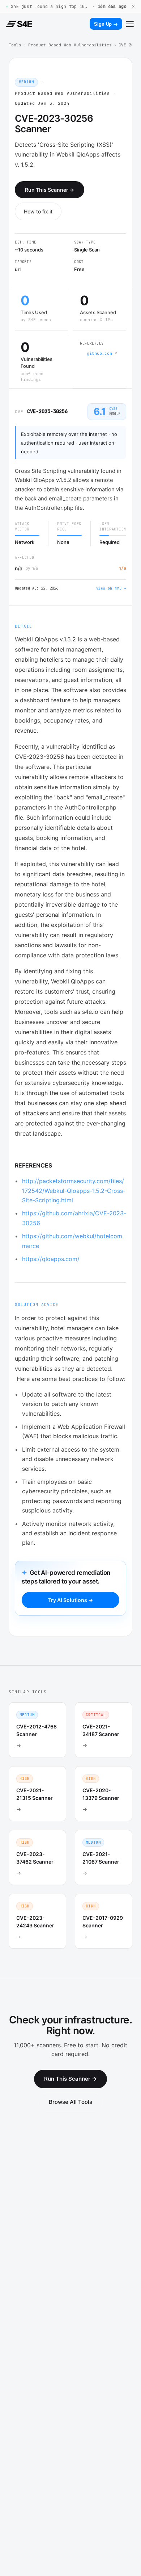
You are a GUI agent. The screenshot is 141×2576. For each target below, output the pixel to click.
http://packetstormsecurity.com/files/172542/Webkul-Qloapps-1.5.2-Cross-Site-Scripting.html (74, 1191)
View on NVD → (111, 588)
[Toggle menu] (130, 24)
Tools (15, 45)
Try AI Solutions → (70, 1600)
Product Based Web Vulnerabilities (70, 45)
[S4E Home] (19, 24)
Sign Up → (106, 24)
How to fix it (38, 211)
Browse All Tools (70, 2102)
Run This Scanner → (50, 190)
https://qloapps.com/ (51, 1259)
